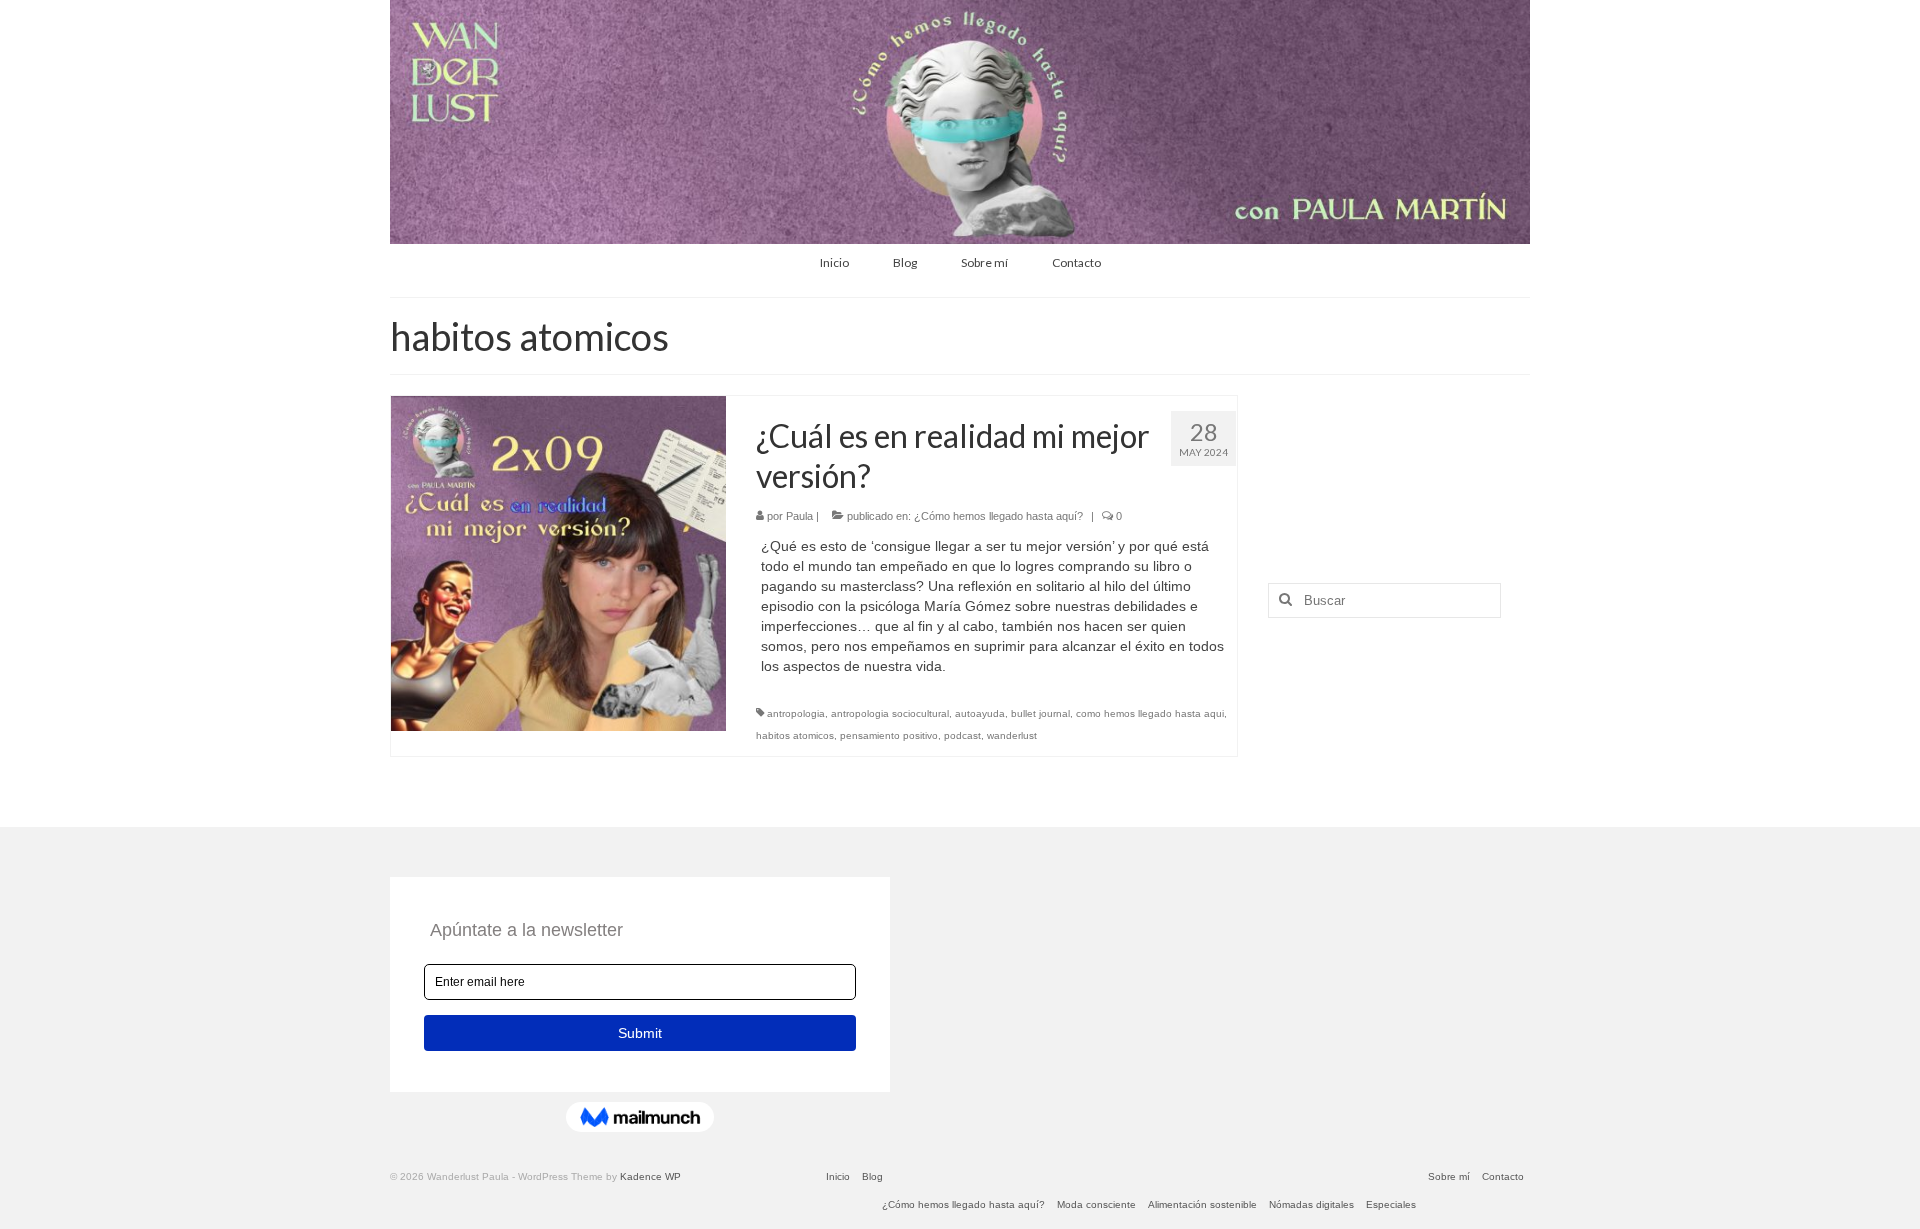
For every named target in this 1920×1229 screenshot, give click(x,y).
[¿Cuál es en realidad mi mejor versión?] (558, 563)
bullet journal (1040, 713)
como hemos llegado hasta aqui (1150, 713)
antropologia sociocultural (890, 713)
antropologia (796, 713)
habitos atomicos (795, 735)
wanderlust (1012, 735)
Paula (799, 516)
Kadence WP (650, 1176)
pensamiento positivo (889, 735)
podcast (962, 735)
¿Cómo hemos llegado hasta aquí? (998, 516)
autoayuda (980, 713)
